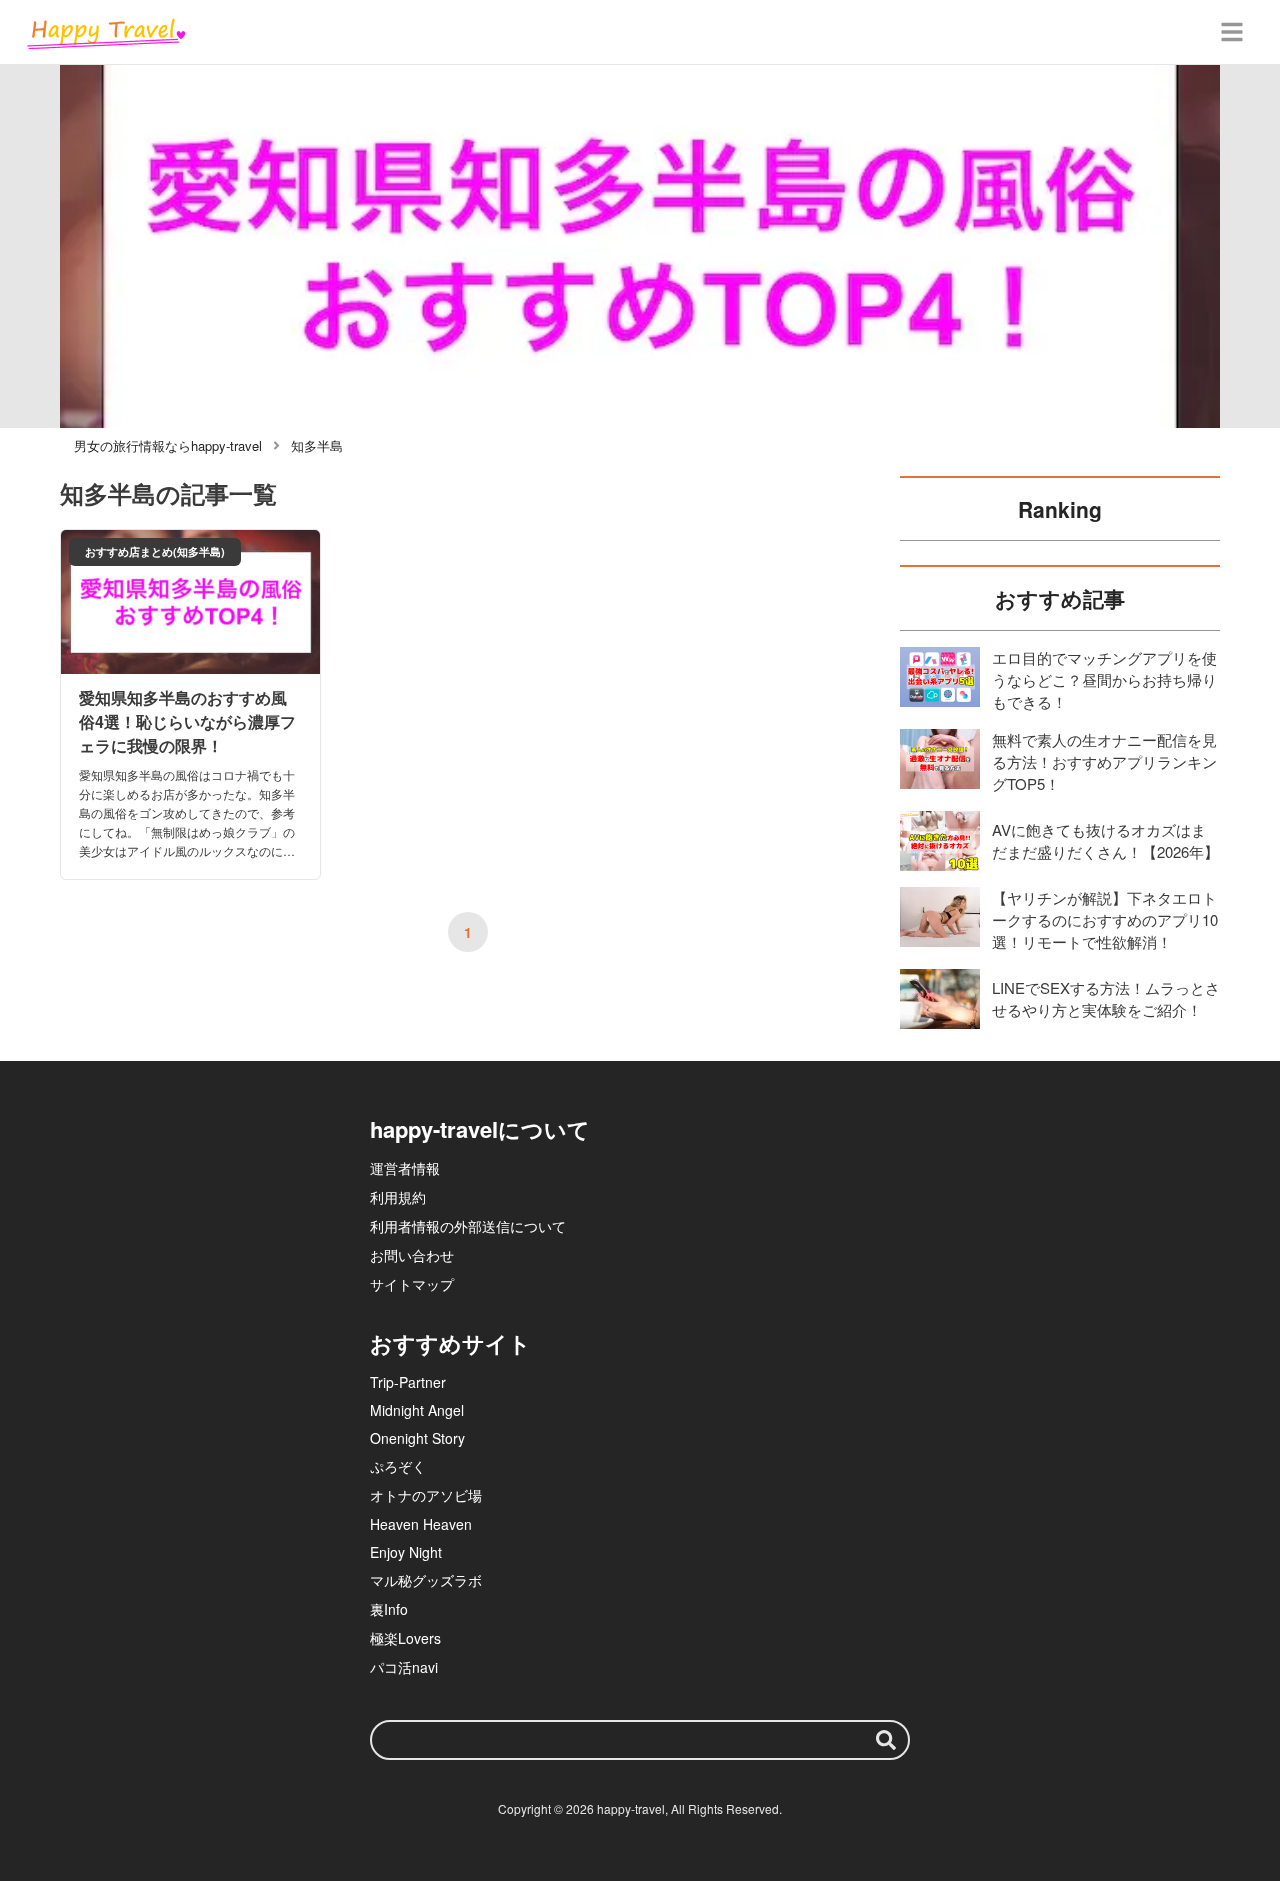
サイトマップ (412, 1284)
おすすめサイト (450, 1343)
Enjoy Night (406, 1552)
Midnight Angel (417, 1410)
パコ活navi (404, 1667)
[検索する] (886, 1740)
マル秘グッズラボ (426, 1580)
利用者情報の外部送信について (468, 1226)
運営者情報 (405, 1168)
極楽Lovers (405, 1638)
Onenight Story (417, 1438)
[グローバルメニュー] (1232, 32)
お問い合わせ (412, 1255)
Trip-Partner (408, 1382)
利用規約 (398, 1197)
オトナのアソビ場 (426, 1495)
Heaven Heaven (421, 1524)
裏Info (389, 1609)
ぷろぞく (398, 1466)
